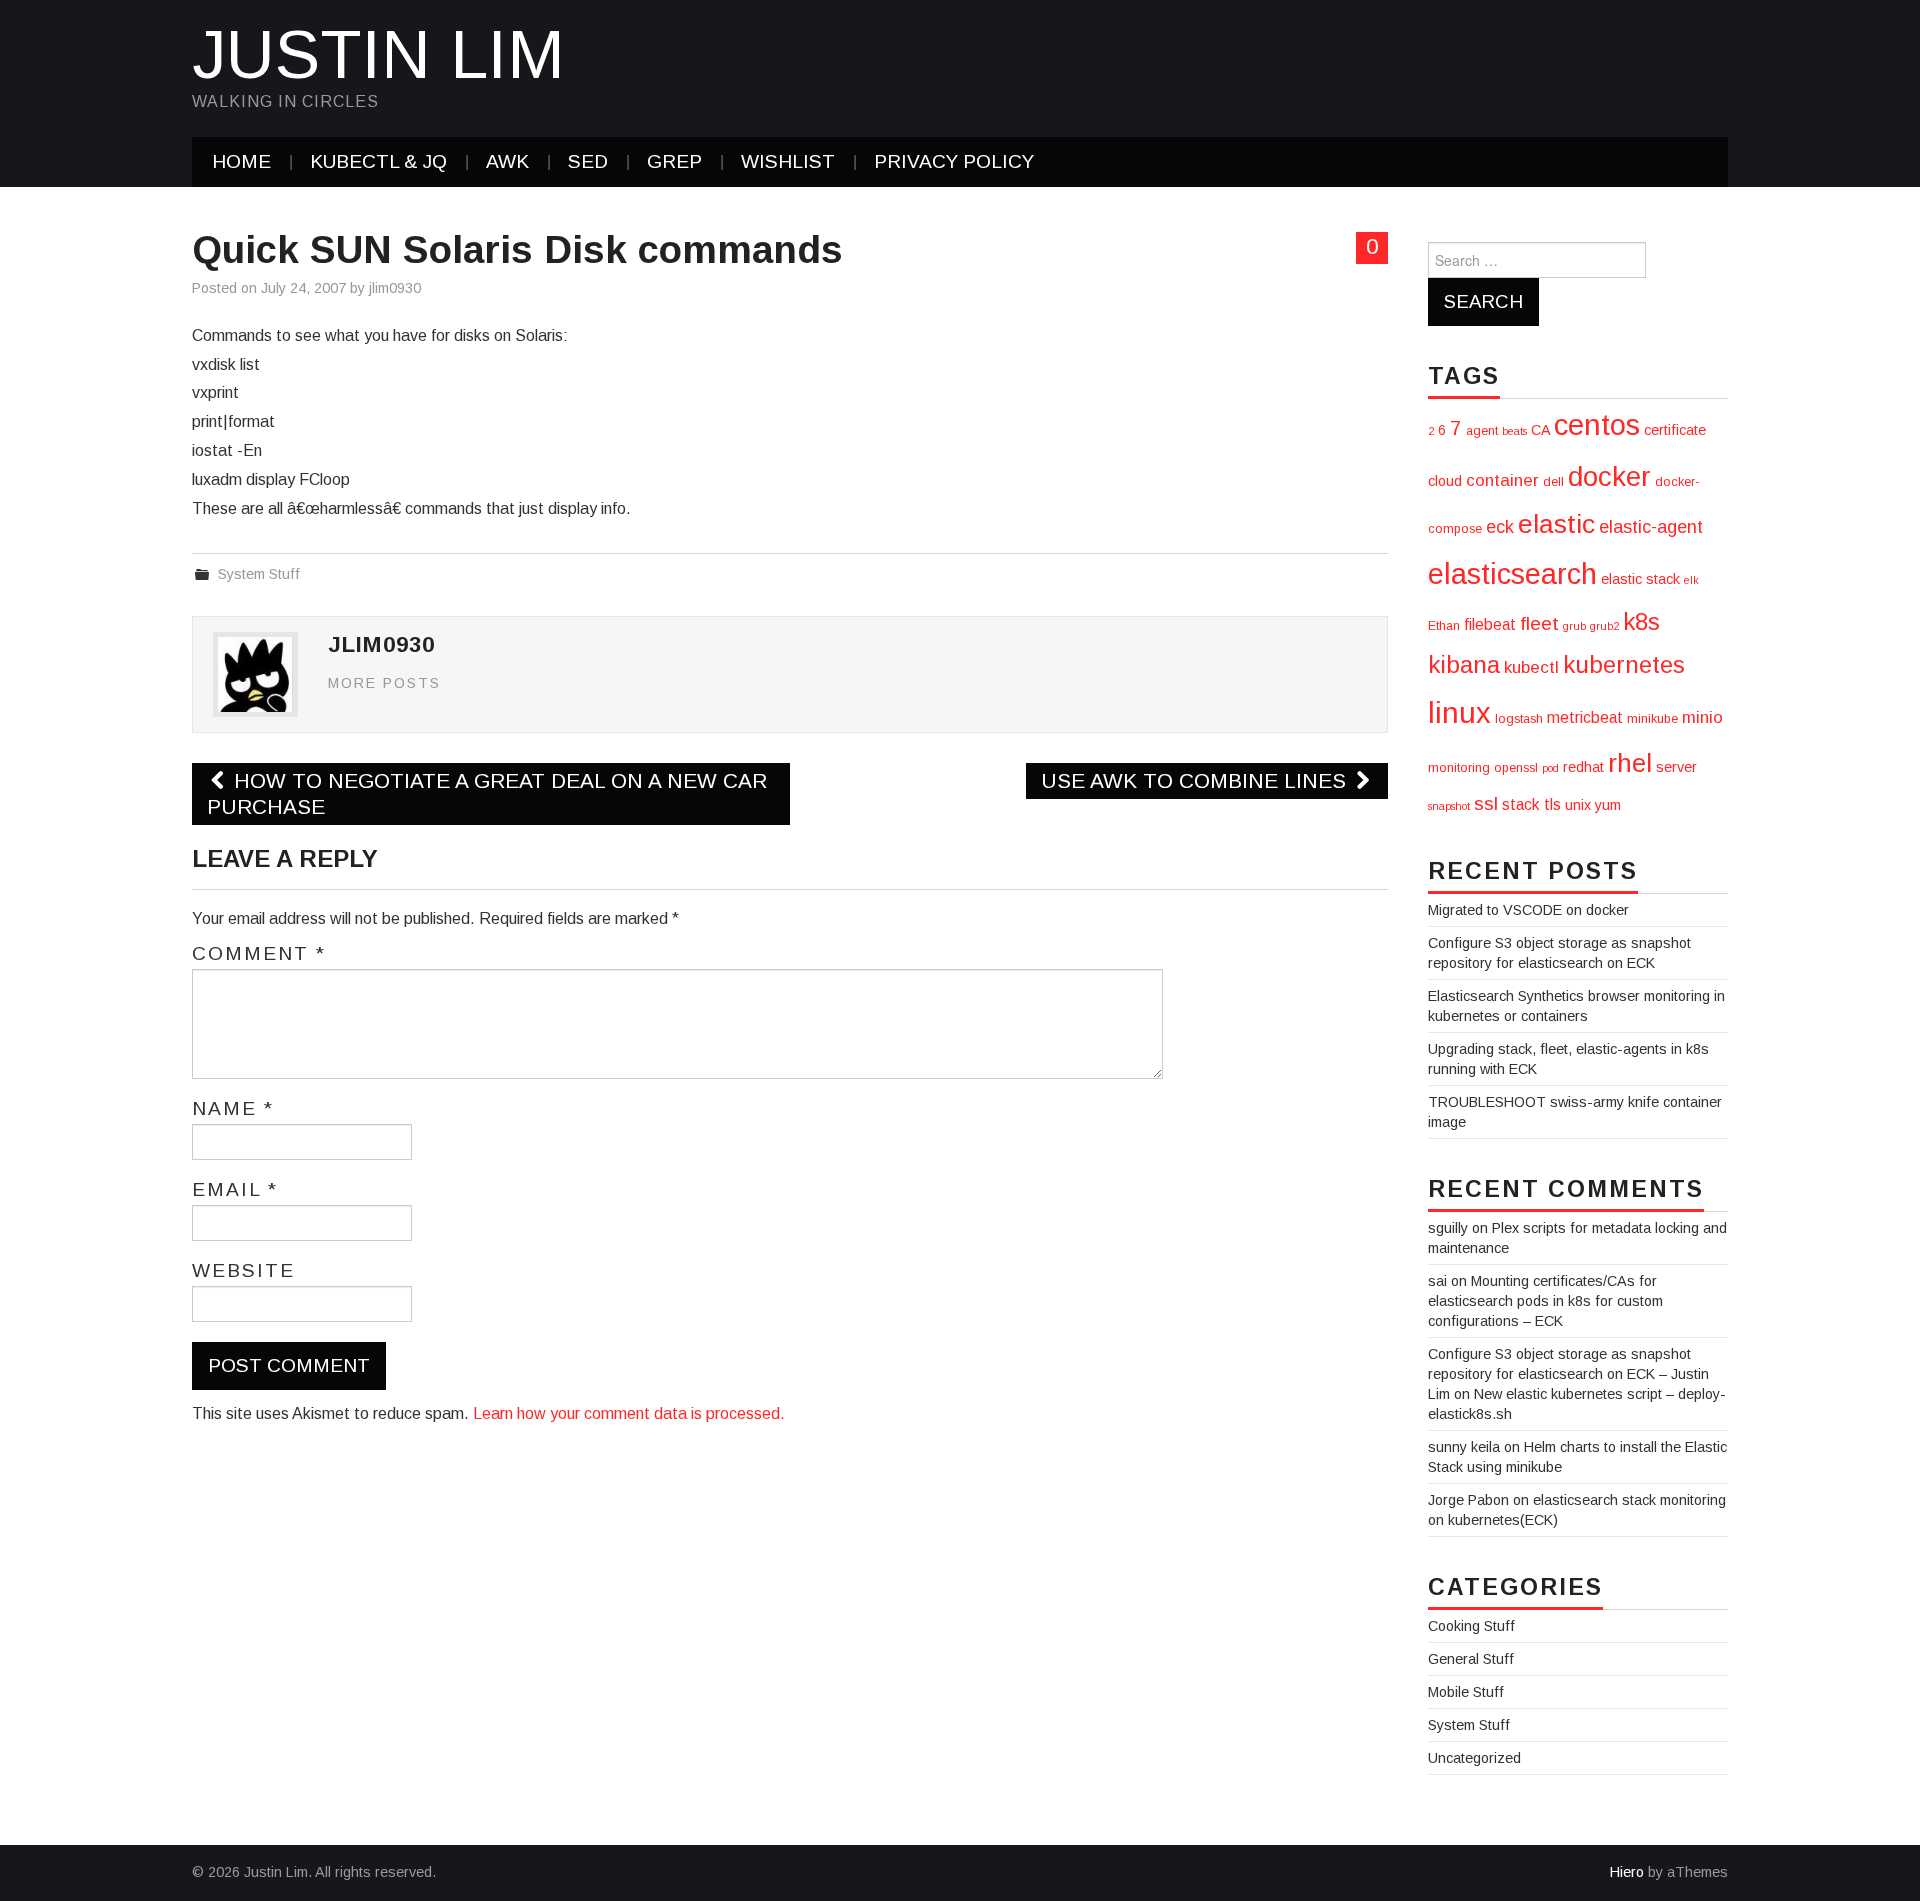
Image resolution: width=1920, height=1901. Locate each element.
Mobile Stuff (1466, 1692)
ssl (1486, 803)
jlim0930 (395, 288)
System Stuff (259, 574)
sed (588, 161)
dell (1553, 482)
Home (241, 161)
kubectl (1531, 667)
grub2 (1604, 626)
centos (1597, 424)
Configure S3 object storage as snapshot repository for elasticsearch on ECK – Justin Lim (1568, 1374)
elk (1691, 580)
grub (1574, 626)
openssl (1516, 768)
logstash (1519, 719)
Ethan (1444, 626)
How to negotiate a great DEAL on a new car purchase (487, 793)
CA (1540, 430)
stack (1521, 804)
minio (1702, 717)
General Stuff (1471, 1659)
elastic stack (1640, 579)
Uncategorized (1474, 1758)
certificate (1675, 430)
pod (1550, 768)
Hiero (1627, 1872)
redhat (1583, 767)
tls (1552, 804)
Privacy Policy (954, 161)
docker (1609, 476)
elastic (1556, 524)
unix (1578, 805)
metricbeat (1585, 717)
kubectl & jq (378, 161)
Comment (259, 954)
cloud (1445, 481)
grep (674, 161)
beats (1514, 431)
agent (1482, 431)
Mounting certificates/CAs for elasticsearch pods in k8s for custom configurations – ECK (1545, 1301)
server (1676, 767)
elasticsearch (1512, 574)
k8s (1641, 621)
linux (1459, 712)
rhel (1630, 763)
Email (235, 1190)
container (1502, 480)
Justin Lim (378, 54)
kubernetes (1624, 664)
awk (507, 161)
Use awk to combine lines (1196, 780)
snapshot (1449, 806)
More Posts (384, 683)
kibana (1464, 664)
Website (243, 1271)
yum (1608, 805)
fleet (1539, 623)
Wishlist (788, 161)
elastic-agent (1651, 527)
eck (1500, 527)
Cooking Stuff (1471, 1626)
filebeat (1490, 624)
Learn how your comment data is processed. (629, 1413)
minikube (1652, 719)
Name (233, 1109)
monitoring (1459, 768)
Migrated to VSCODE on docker (1528, 910)
